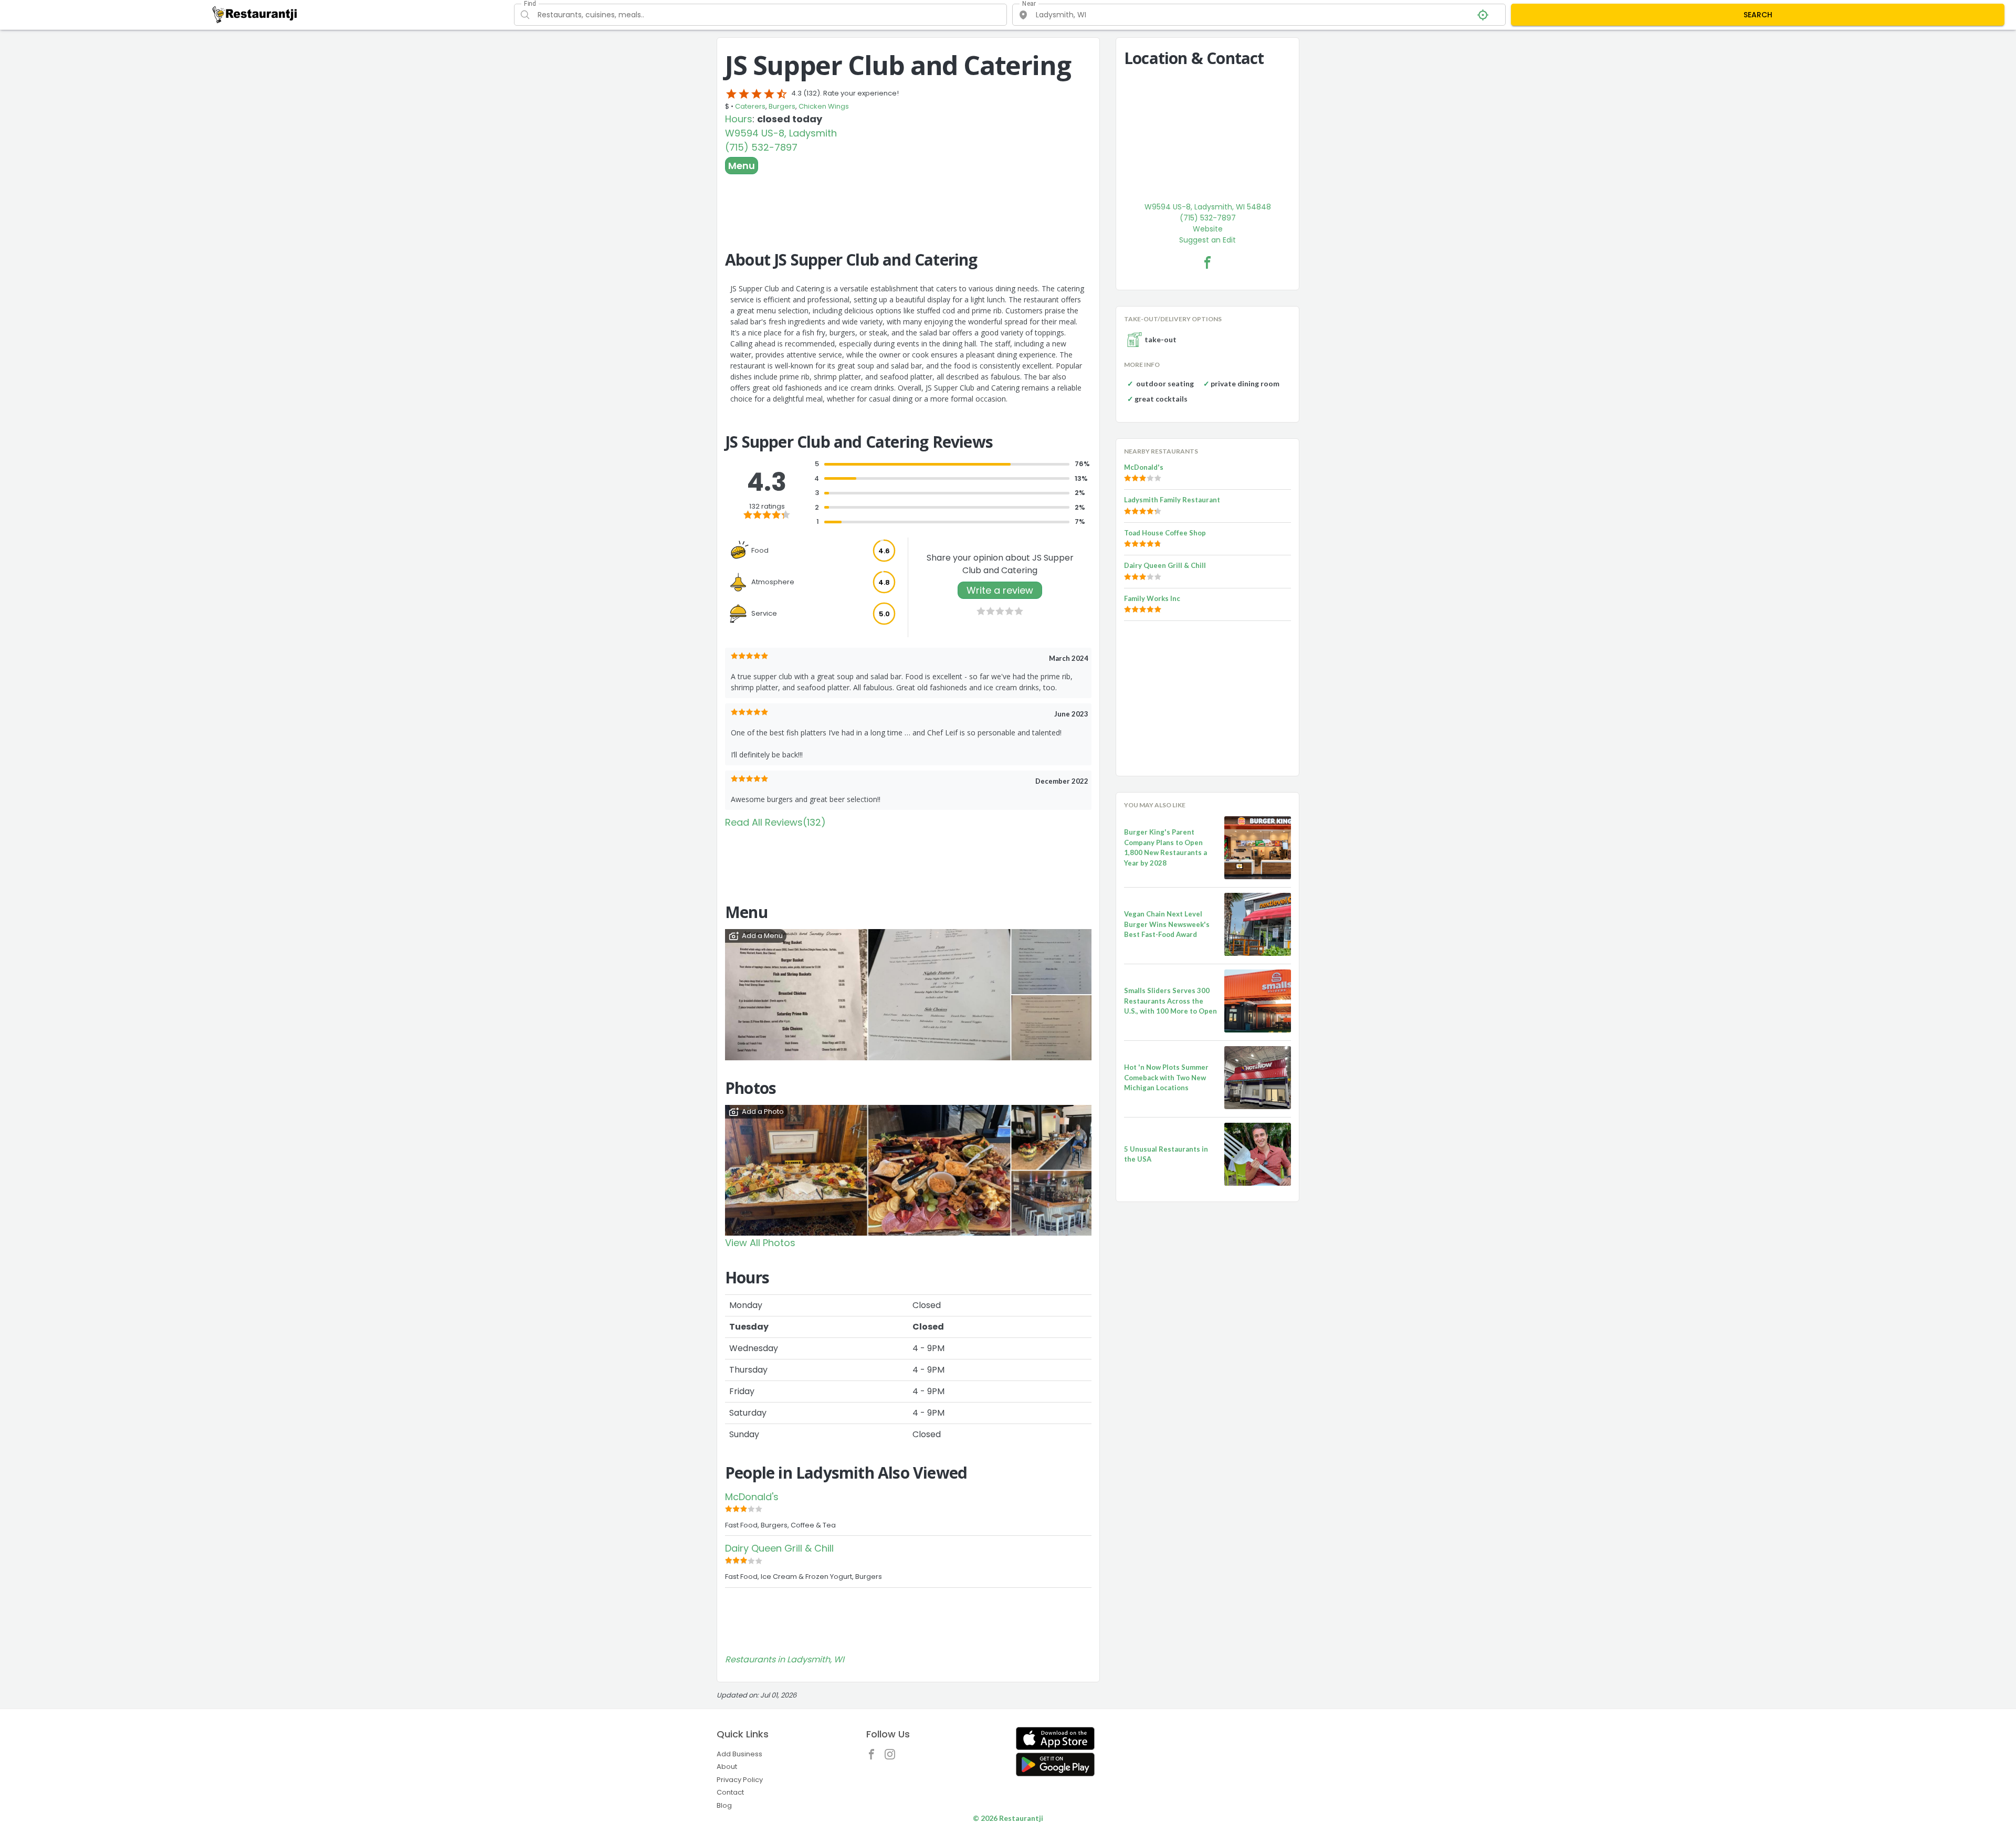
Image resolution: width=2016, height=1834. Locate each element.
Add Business (739, 1754)
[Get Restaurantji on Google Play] (1055, 1764)
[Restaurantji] (255, 14)
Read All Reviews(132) (775, 822)
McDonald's (752, 1497)
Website (1208, 229)
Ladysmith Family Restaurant (1172, 500)
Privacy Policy (740, 1780)
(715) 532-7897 (761, 147)
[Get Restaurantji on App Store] (1055, 1739)
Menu (742, 166)
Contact (730, 1792)
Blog (724, 1805)
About (727, 1767)
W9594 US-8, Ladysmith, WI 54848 (1208, 207)
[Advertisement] (908, 203)
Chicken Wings (824, 106)
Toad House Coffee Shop (1165, 533)
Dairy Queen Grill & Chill (779, 1548)
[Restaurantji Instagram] (892, 1757)
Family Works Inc (1152, 598)
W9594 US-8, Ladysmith (781, 133)
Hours (739, 119)
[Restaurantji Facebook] (874, 1757)
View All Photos (760, 1243)
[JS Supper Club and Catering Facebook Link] (1207, 262)
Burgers (782, 106)
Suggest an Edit (1207, 240)
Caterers (750, 106)
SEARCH (1758, 15)
